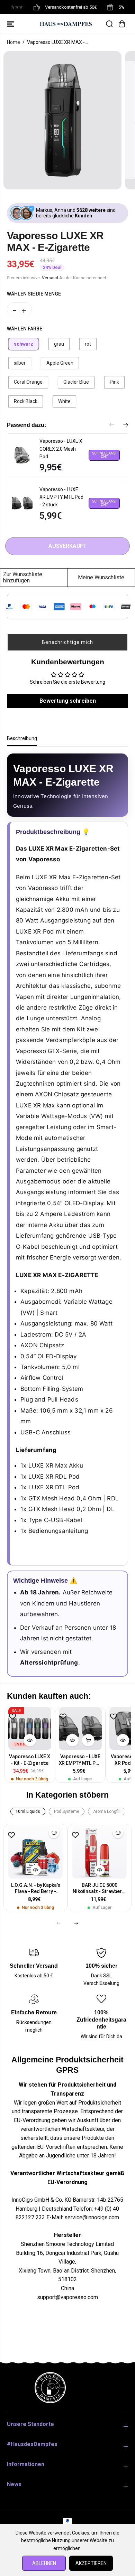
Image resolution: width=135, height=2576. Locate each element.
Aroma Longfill (107, 1811)
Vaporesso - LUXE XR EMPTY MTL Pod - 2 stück (80, 1760)
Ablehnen (44, 2563)
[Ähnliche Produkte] (54, 1833)
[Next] (126, 425)
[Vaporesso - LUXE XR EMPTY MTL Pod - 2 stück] (80, 1729)
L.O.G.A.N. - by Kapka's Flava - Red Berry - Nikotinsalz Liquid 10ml (35, 1889)
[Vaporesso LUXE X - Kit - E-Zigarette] (30, 1729)
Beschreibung (22, 738)
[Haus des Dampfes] (66, 24)
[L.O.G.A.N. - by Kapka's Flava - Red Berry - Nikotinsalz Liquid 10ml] (35, 1851)
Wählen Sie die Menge (34, 294)
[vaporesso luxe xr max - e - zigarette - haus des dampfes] (62, 120)
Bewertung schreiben (68, 701)
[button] (11, 24)
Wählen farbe (25, 329)
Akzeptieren (91, 2563)
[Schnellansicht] (30, 1740)
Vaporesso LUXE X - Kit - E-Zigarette (30, 1760)
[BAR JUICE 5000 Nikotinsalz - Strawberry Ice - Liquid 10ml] (100, 1851)
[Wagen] (122, 24)
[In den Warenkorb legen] (88, 1740)
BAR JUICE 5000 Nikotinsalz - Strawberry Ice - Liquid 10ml (100, 1889)
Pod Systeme (67, 1811)
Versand (50, 278)
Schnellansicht (104, 455)
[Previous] (112, 425)
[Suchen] (109, 24)
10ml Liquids (28, 1811)
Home (13, 42)
